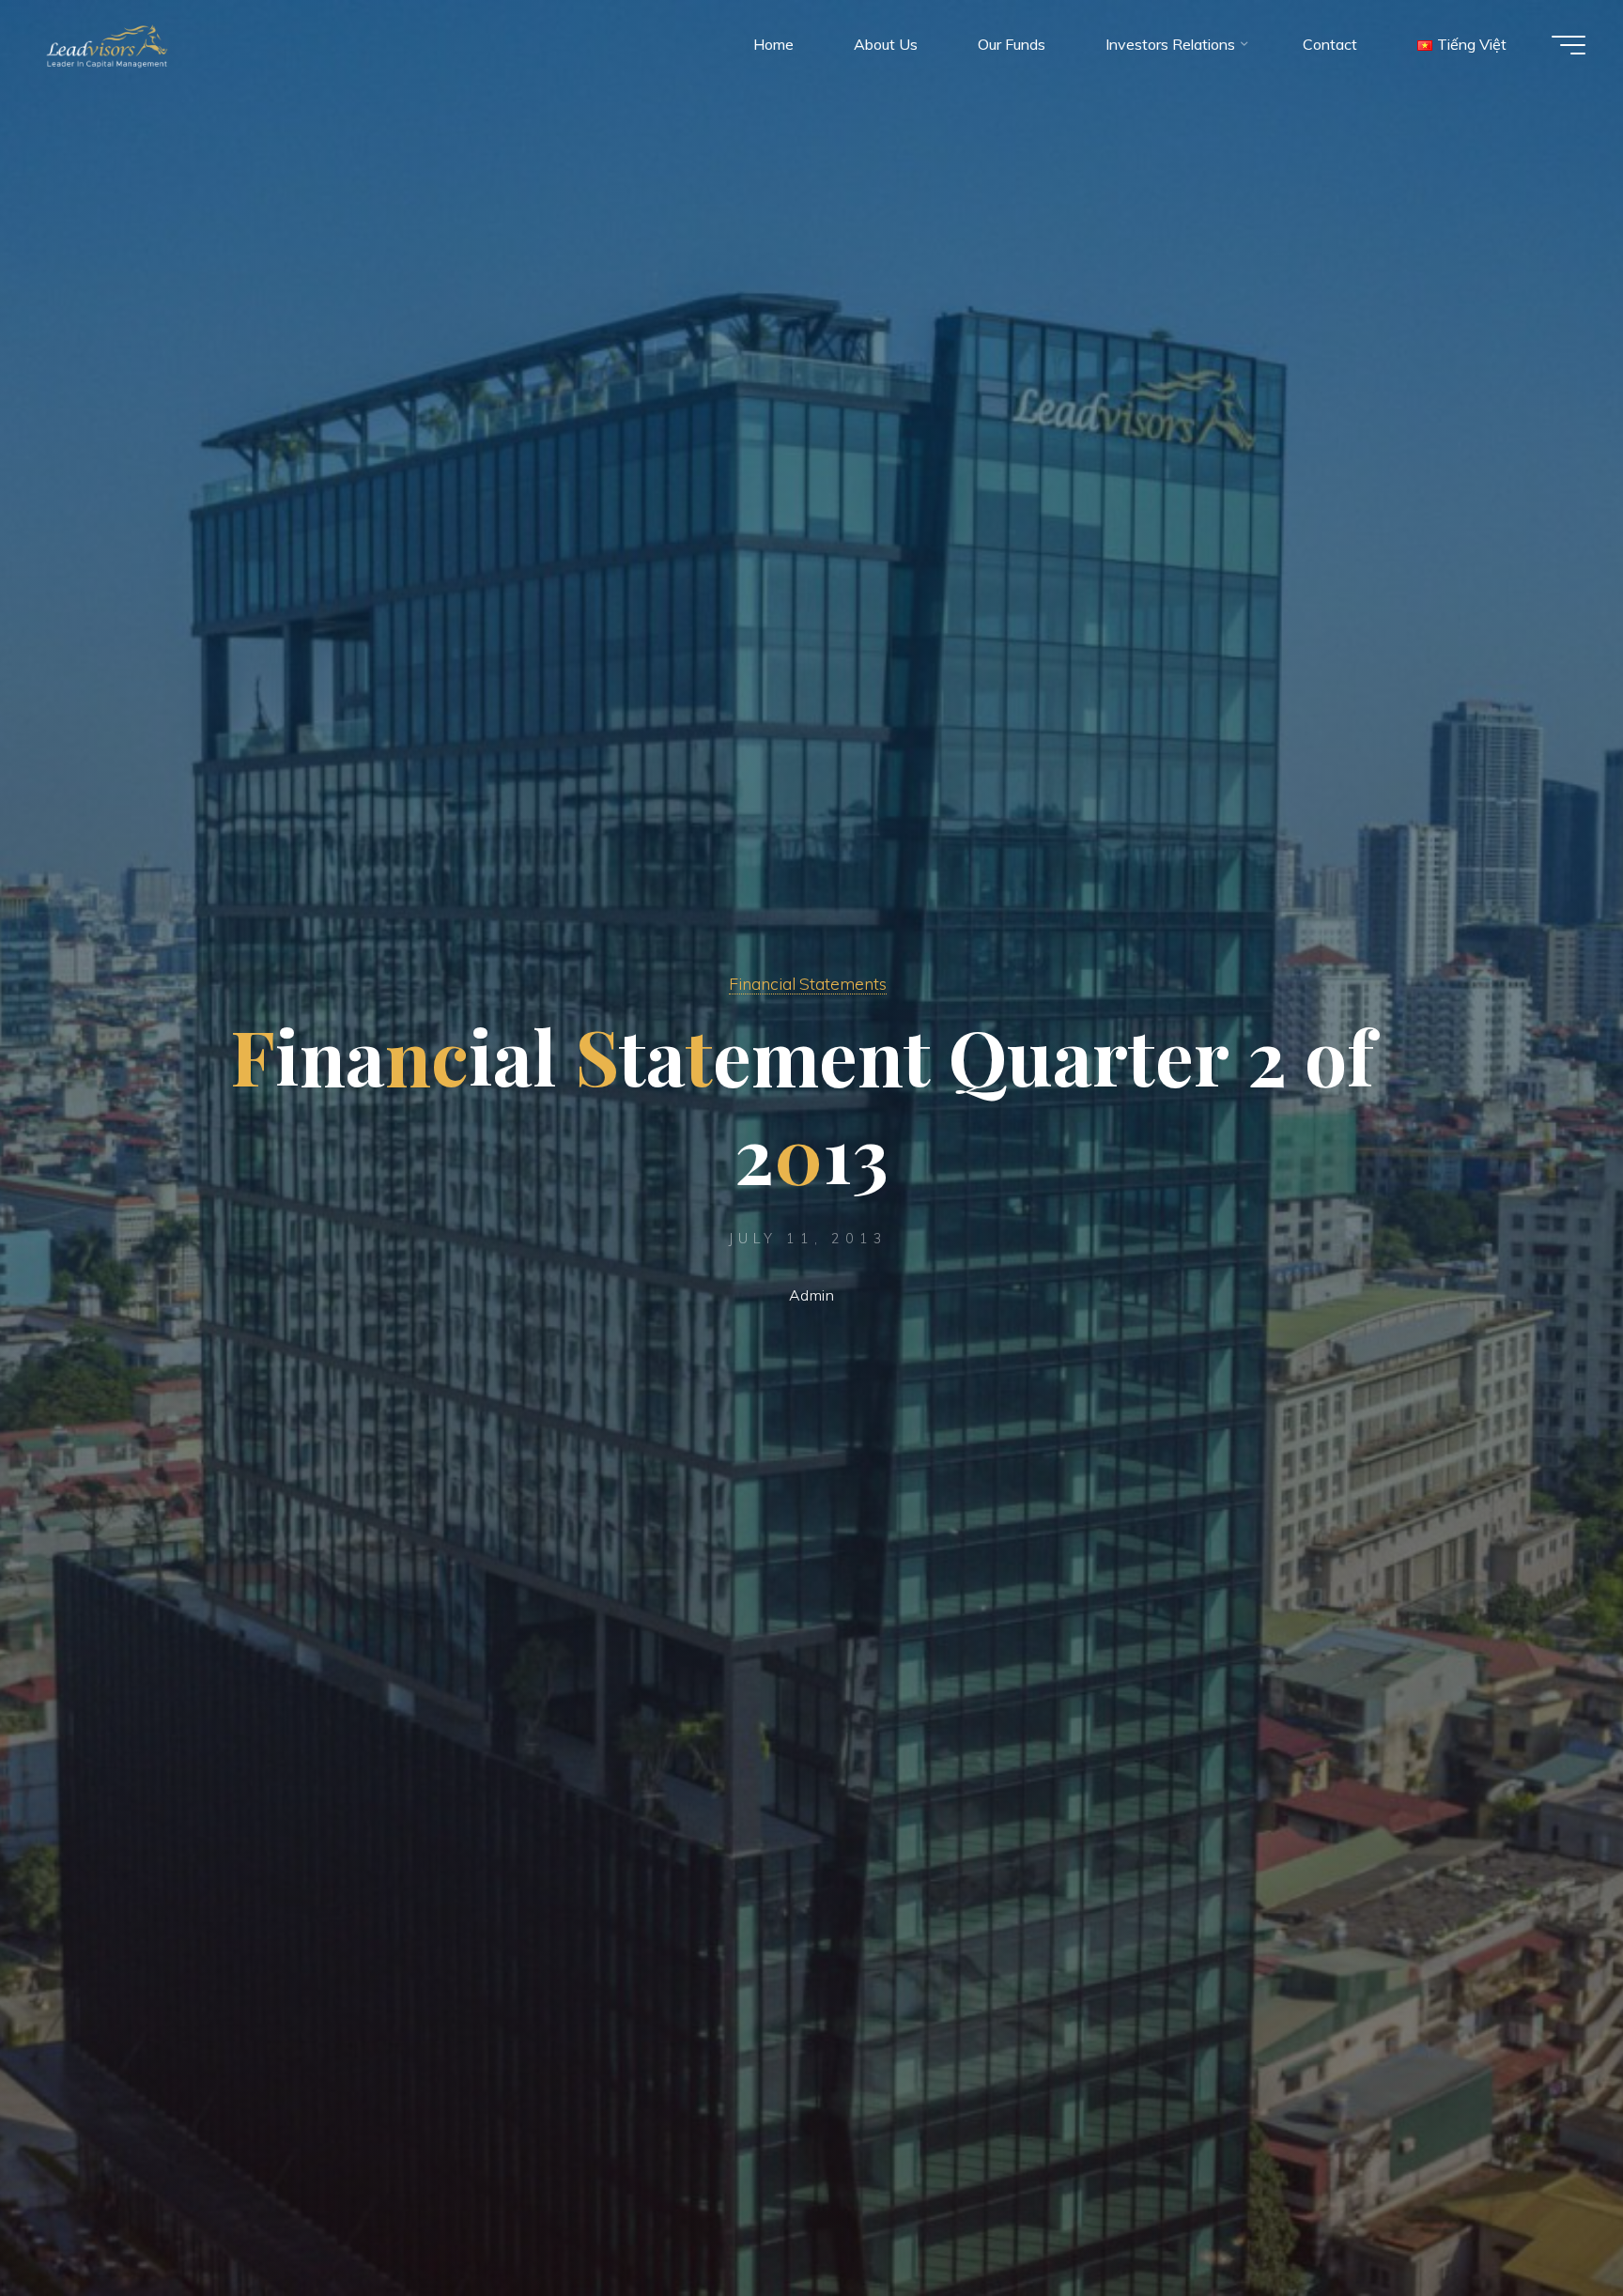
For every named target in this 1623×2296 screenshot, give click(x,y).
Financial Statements (808, 983)
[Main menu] (1569, 45)
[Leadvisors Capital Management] (103, 44)
